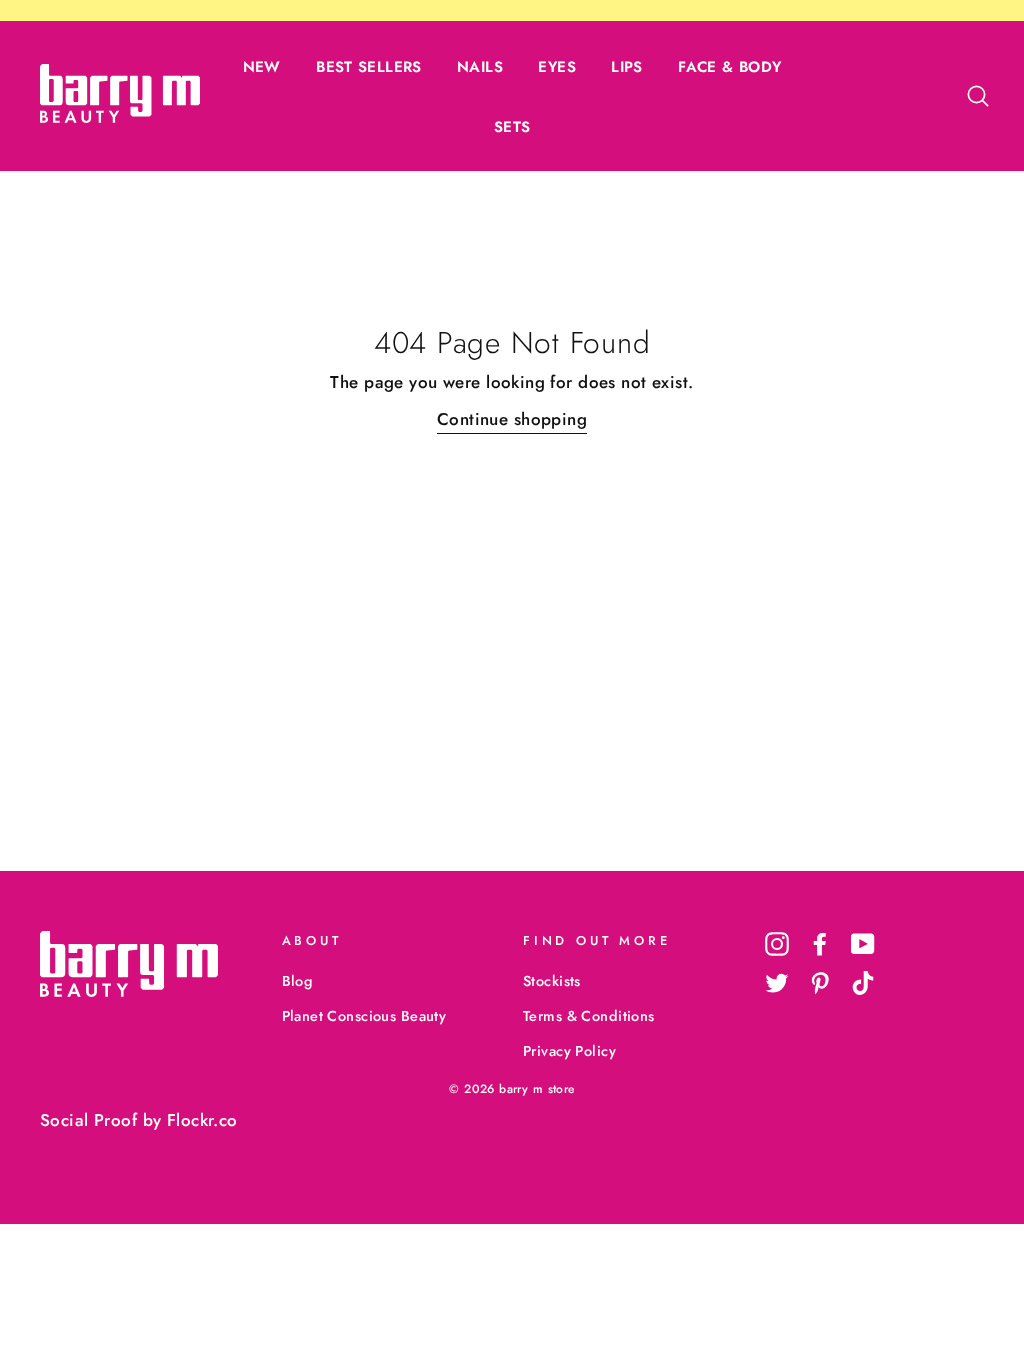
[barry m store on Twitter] (777, 983)
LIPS (627, 67)
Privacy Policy (569, 1051)
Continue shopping (512, 419)
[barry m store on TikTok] (863, 983)
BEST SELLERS (369, 67)
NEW (262, 67)
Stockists (552, 981)
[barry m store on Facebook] (820, 943)
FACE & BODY (729, 67)
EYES (557, 67)
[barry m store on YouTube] (863, 943)
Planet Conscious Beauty (364, 1016)
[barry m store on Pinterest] (820, 983)
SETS (512, 127)
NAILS (480, 67)
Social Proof (88, 1120)
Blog (297, 981)
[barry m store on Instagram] (777, 943)
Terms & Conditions (589, 1016)
